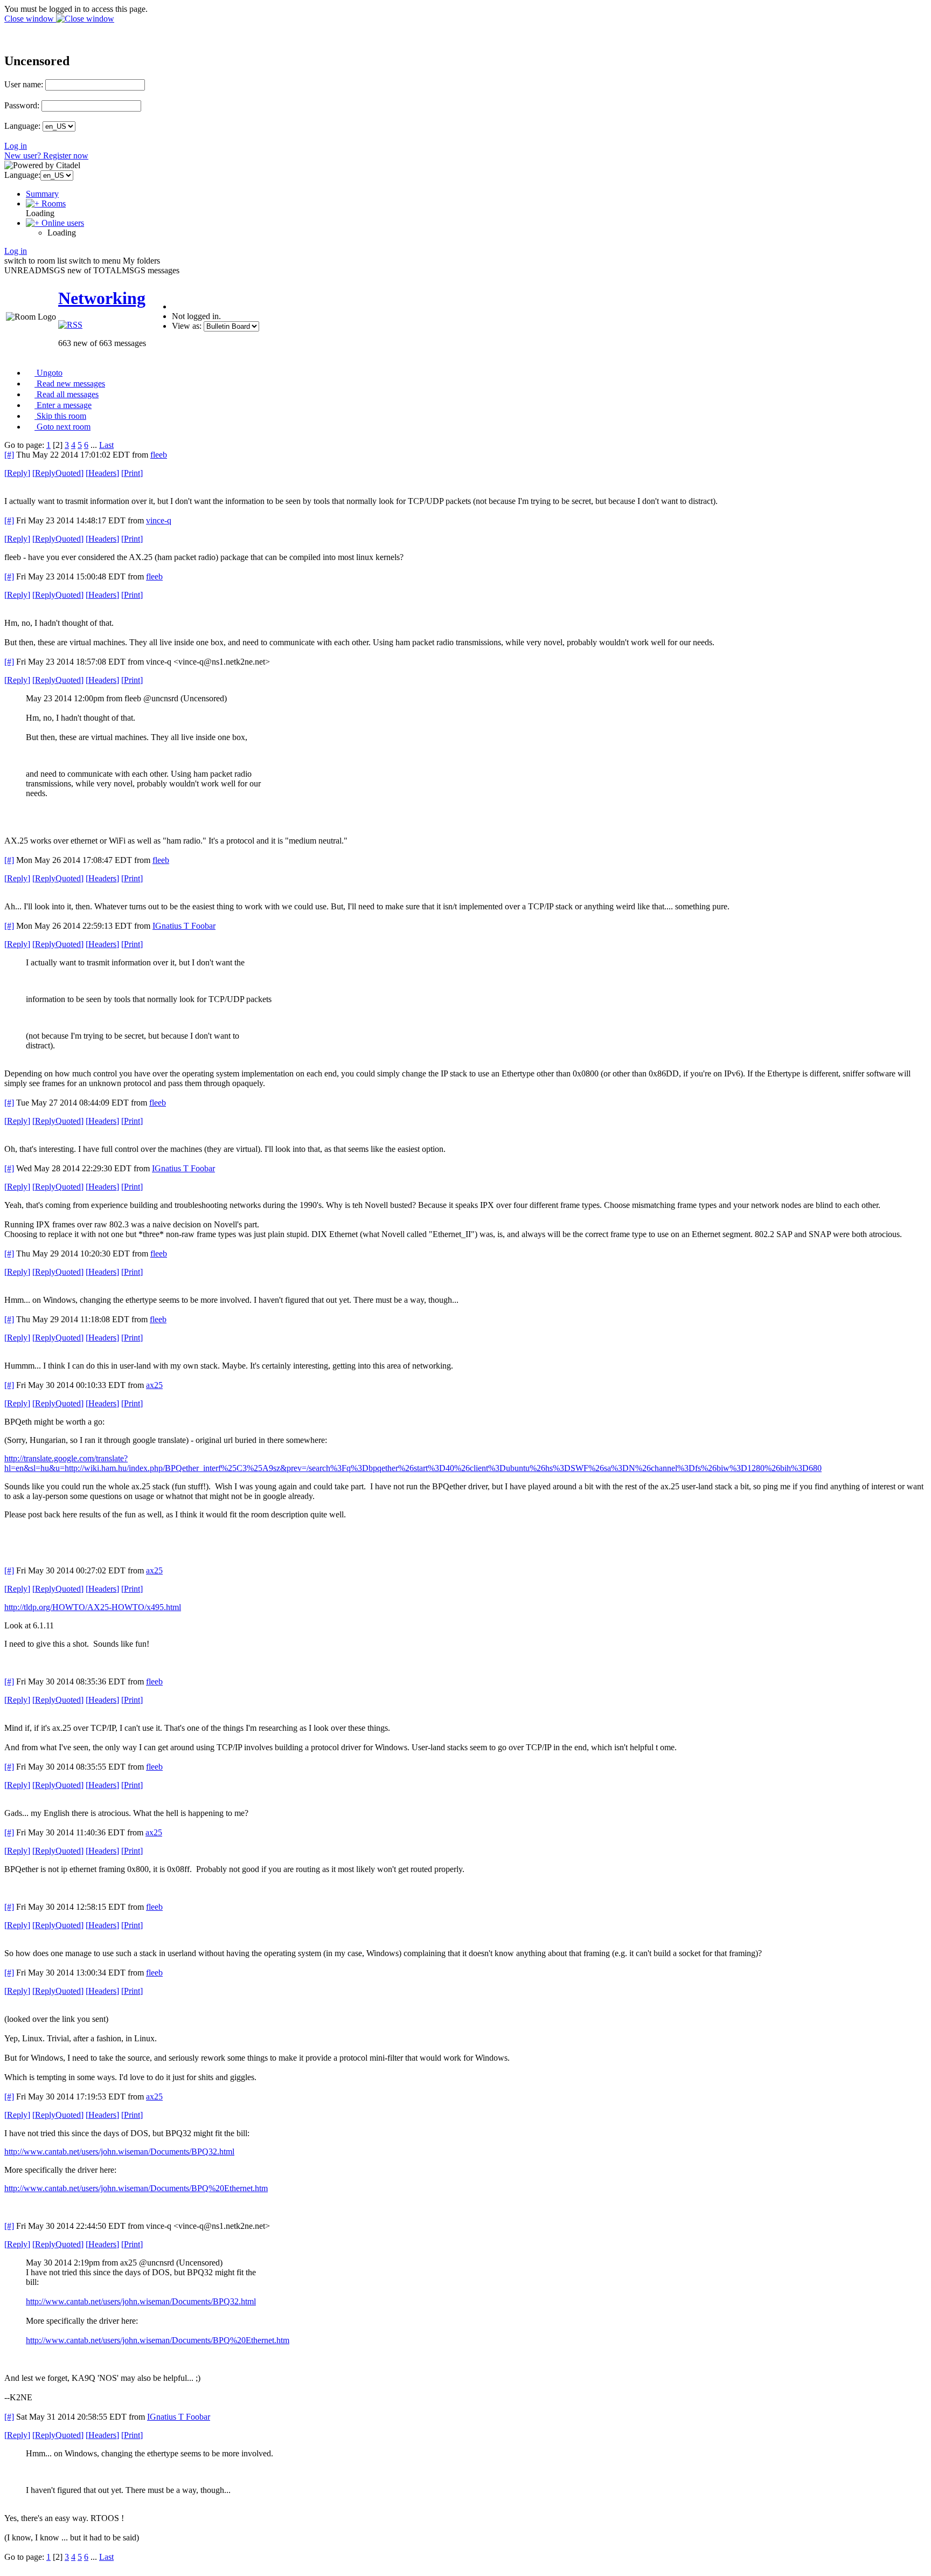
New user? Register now (46, 156)
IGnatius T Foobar (184, 926)
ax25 (154, 1385)
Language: (22, 126)
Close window (30, 19)
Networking (102, 298)
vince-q (159, 520)
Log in (16, 146)
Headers (102, 473)
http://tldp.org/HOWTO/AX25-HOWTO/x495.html (93, 1607)
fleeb (159, 455)
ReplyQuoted (58, 473)
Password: (22, 105)
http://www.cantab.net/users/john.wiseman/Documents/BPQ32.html (119, 2152)
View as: (187, 326)
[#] (9, 455)
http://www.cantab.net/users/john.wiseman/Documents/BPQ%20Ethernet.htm (136, 2188)
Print (132, 473)
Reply (17, 473)
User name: (24, 84)
